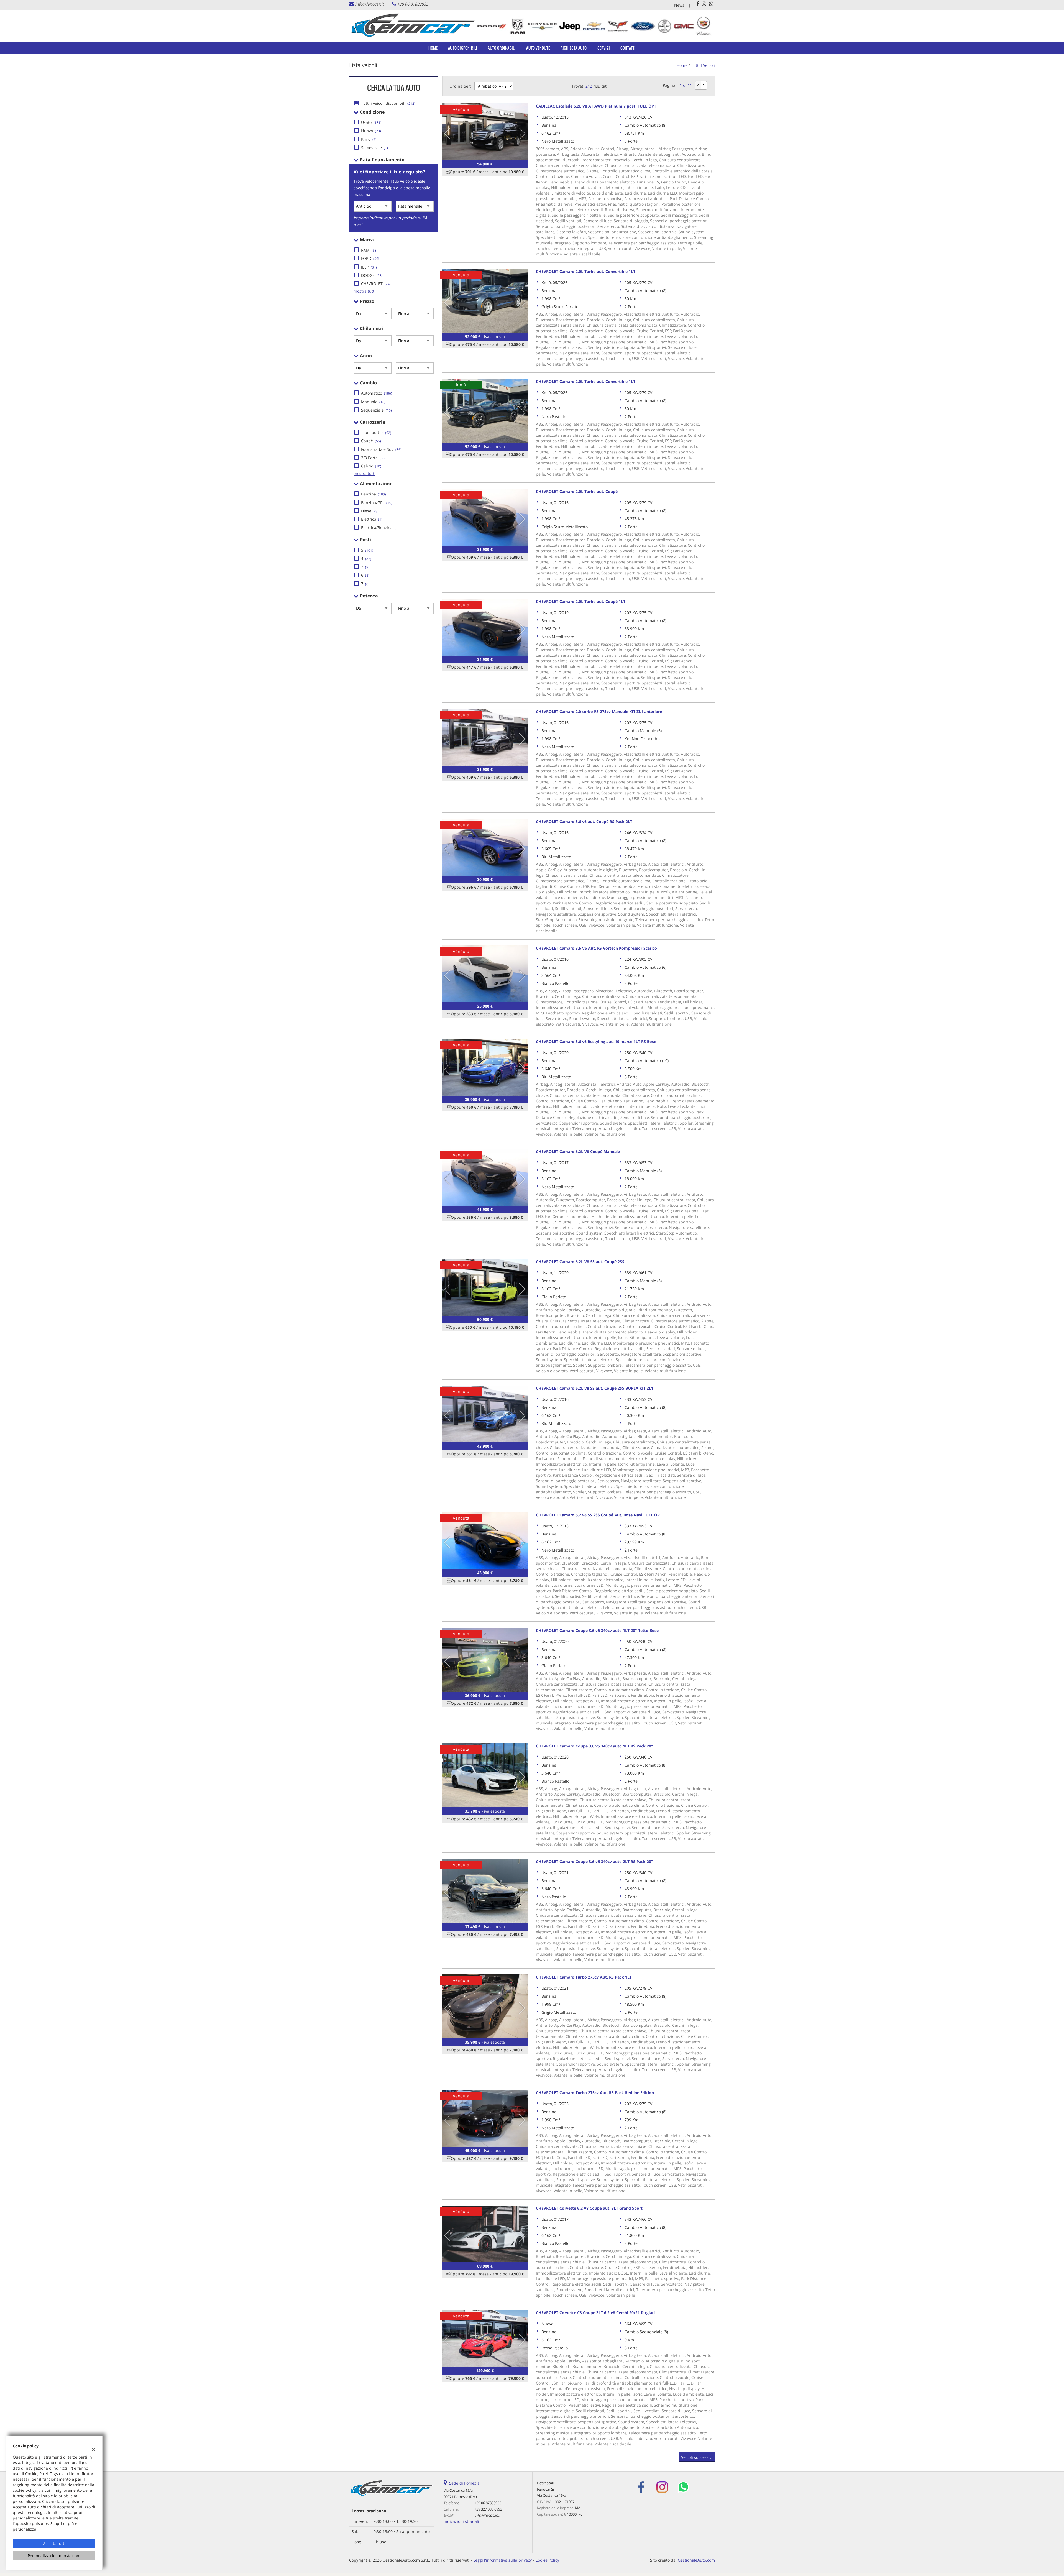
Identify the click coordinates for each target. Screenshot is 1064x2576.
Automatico (377, 393)
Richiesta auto (574, 48)
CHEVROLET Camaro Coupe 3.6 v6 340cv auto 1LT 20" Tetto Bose (597, 1630)
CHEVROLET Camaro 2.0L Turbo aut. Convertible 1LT (586, 271)
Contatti (628, 48)
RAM (369, 250)
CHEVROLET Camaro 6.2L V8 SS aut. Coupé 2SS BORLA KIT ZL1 (595, 1388)
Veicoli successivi (697, 2457)
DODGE (372, 275)
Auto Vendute (538, 48)
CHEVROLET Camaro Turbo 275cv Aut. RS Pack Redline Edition (595, 2093)
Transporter (376, 432)
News (679, 5)
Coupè (371, 441)
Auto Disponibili (463, 48)
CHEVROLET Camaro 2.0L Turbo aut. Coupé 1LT (581, 601)
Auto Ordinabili (502, 48)
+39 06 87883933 (413, 4)
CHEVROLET (376, 284)
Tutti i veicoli (703, 65)
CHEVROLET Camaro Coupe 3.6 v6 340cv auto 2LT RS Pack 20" (594, 1861)
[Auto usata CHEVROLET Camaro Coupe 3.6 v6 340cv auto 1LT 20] (485, 1660)
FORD (370, 258)
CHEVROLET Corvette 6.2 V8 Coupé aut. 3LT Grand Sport (589, 2208)
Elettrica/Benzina (380, 527)
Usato (371, 122)
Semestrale (374, 148)
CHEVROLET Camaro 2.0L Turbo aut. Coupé (577, 491)
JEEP (369, 267)
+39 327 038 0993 (488, 2509)
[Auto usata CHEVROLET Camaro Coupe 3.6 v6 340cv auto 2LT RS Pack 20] (485, 1891)
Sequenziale (376, 410)
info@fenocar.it (369, 4)
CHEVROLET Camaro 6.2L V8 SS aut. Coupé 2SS (580, 1262)
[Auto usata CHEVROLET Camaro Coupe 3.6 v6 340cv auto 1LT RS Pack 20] (485, 1775)
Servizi (604, 48)
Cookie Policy (547, 2560)
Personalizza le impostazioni (54, 2556)
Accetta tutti (54, 2543)
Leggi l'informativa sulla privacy (502, 2560)
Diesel (370, 511)
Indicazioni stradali (461, 2521)
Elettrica (372, 519)
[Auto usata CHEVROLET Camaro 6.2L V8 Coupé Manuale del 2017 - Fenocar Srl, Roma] (485, 1177)
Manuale (373, 402)
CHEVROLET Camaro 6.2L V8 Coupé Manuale (578, 1152)
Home (433, 48)
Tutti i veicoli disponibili (388, 103)
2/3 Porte (373, 458)
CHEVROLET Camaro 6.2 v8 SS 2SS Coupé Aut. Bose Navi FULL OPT (599, 1515)
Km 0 (369, 139)
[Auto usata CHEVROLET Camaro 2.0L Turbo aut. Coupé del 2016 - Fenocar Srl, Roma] (485, 517)
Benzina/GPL (377, 503)
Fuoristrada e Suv (381, 449)
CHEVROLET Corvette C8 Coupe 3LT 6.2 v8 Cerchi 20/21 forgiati (595, 2313)
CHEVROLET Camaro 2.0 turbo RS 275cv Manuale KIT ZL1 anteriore (599, 711)
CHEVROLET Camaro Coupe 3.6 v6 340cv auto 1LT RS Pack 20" (594, 1746)
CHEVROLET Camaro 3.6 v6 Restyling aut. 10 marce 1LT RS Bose (596, 1042)
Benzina (374, 494)
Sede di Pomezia (464, 2483)
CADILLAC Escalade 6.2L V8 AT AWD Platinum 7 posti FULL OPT (596, 106)
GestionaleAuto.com (696, 2560)
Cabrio (371, 466)
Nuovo (371, 131)
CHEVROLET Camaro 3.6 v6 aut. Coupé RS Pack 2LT (584, 821)
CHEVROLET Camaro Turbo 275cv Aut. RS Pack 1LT (584, 1977)
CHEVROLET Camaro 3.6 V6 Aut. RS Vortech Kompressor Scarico (596, 948)
